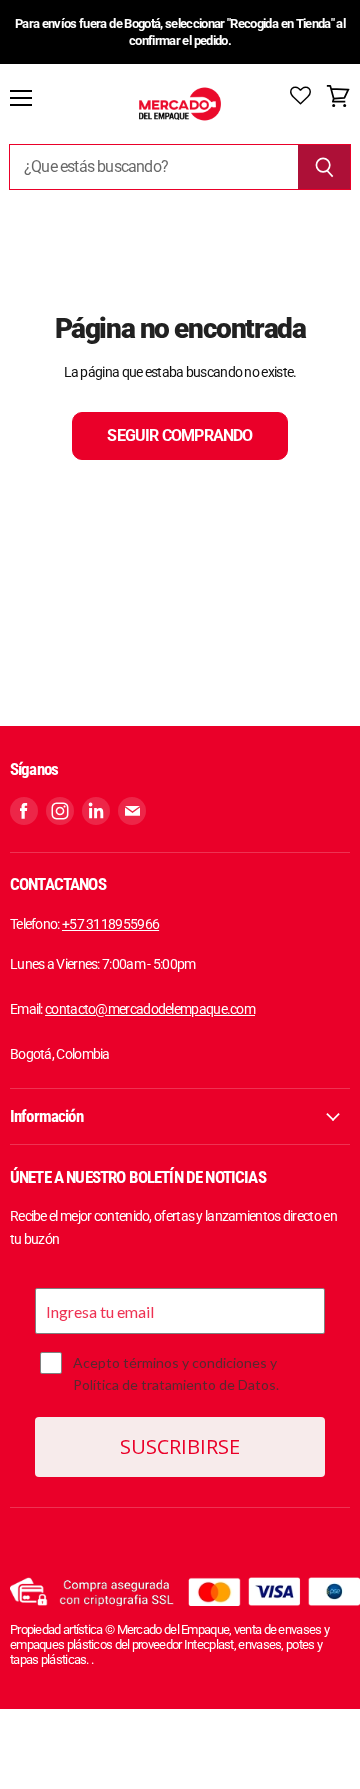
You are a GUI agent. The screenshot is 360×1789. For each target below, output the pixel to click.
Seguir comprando (179, 435)
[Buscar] (324, 167)
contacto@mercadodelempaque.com (150, 1009)
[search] (153, 167)
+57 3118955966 (110, 924)
